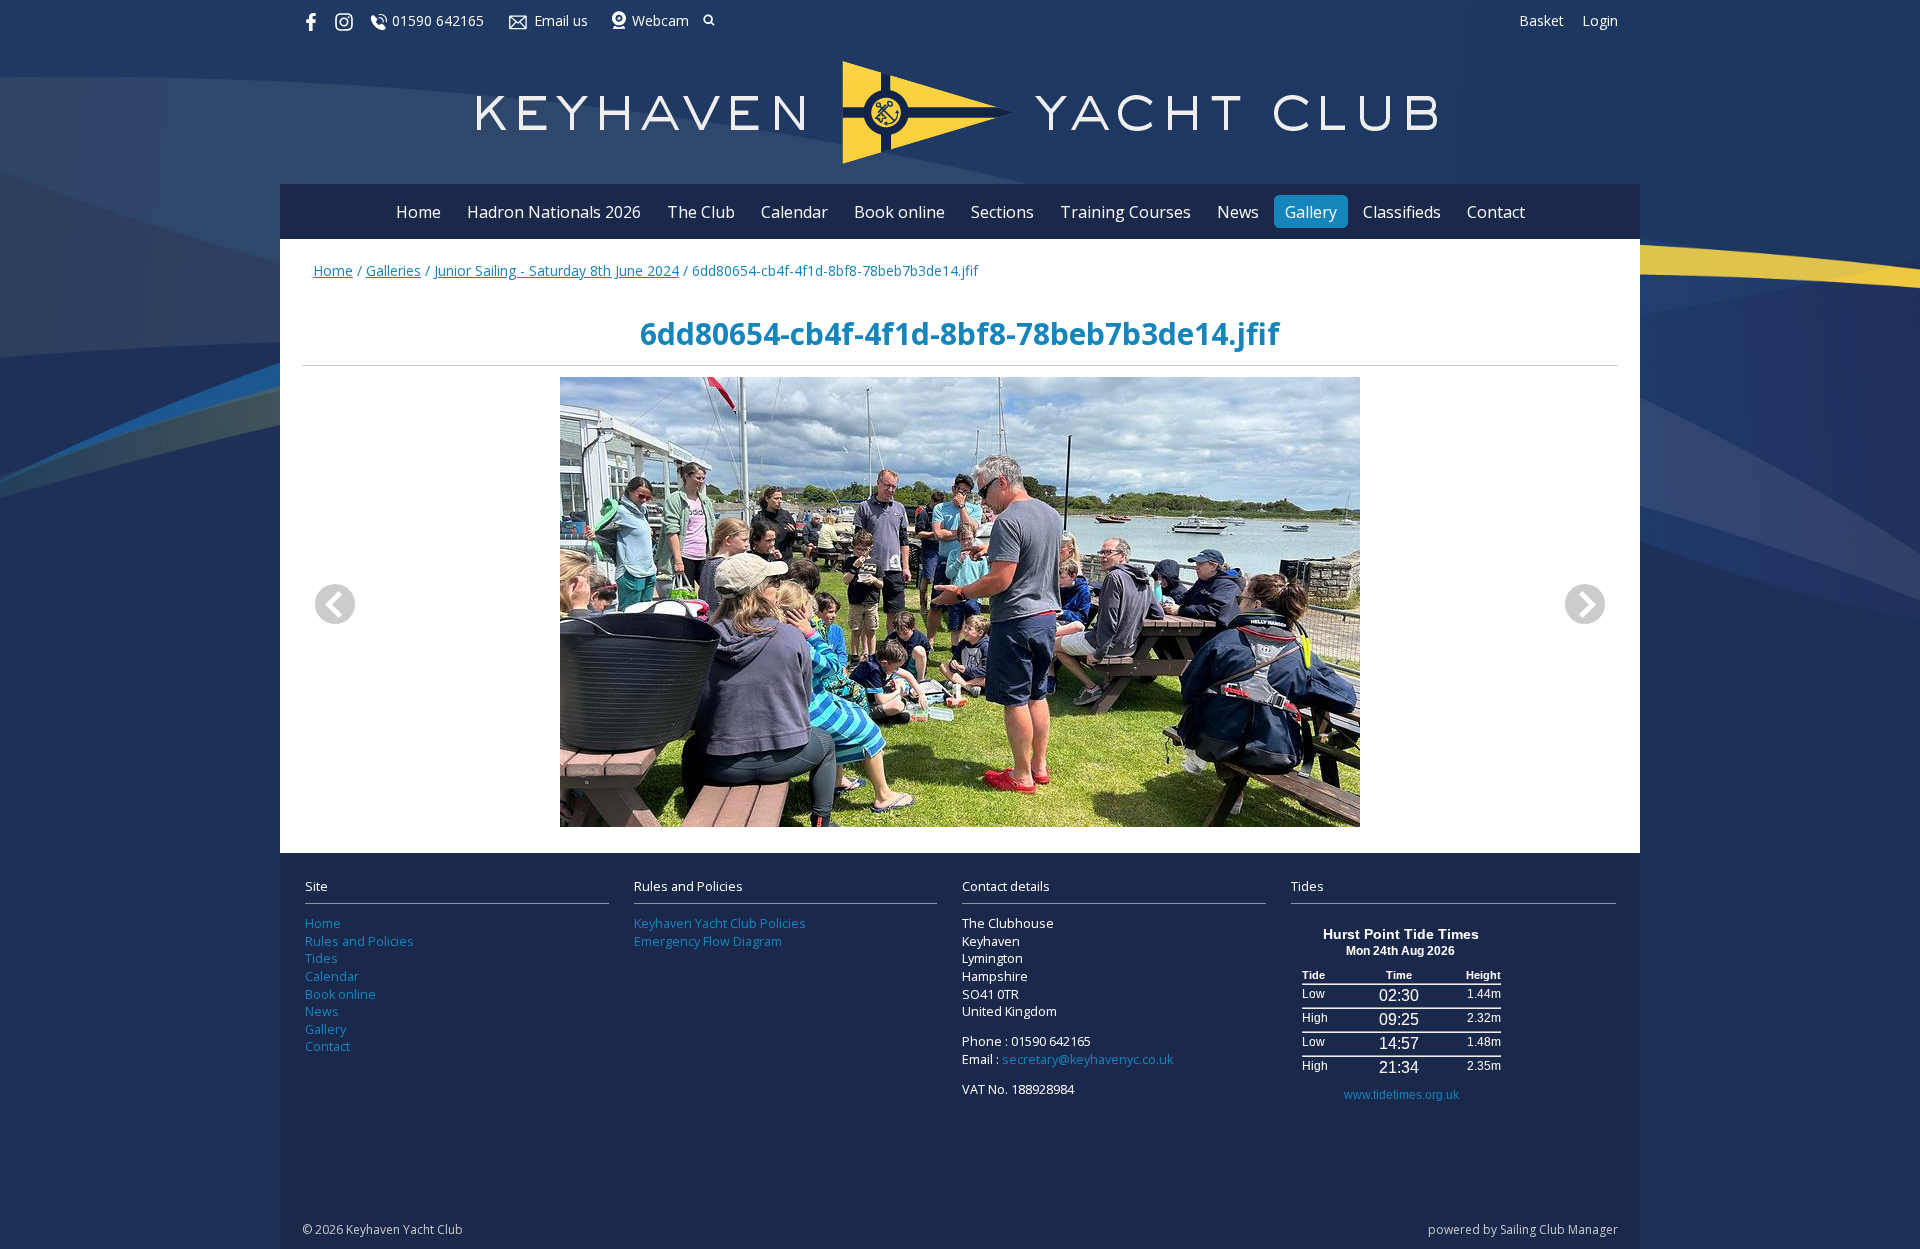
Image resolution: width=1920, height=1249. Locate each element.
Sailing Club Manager (1559, 1229)
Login (1600, 20)
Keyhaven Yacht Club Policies (720, 923)
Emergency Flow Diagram (708, 941)
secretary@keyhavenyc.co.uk (1087, 1059)
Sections (1002, 212)
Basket (1541, 20)
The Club (701, 212)
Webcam (660, 20)
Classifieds (1402, 212)
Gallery (1311, 212)
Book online (899, 212)
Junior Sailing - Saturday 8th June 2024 (556, 270)
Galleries (393, 270)
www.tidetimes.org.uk (1401, 1095)
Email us (561, 20)
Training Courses (1125, 212)
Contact (1496, 212)
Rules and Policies (359, 941)
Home (418, 212)
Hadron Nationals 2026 (554, 212)
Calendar (794, 212)
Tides (321, 958)
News (1238, 212)
